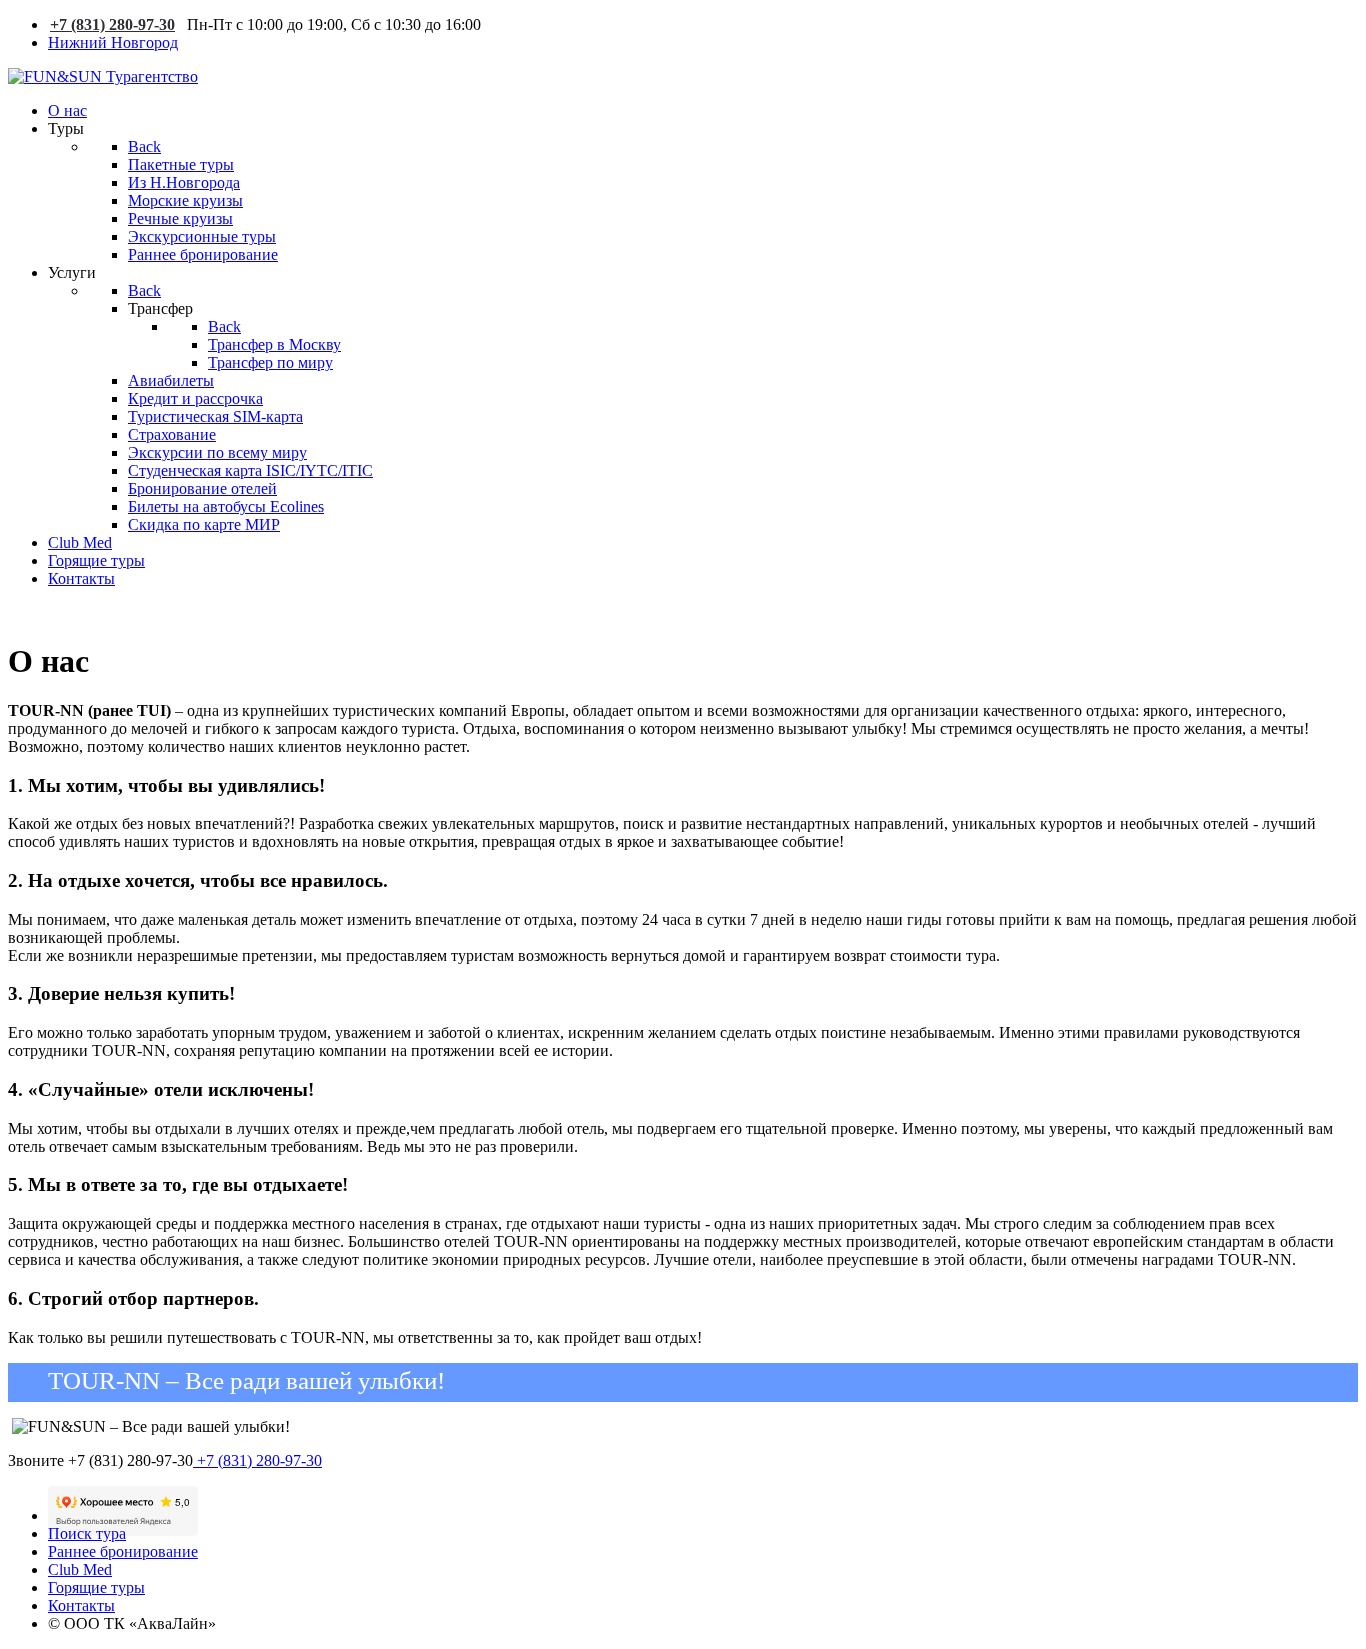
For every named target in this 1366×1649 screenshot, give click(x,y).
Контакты (81, 1605)
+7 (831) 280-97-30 (112, 24)
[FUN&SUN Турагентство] (103, 76)
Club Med (80, 1569)
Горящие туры (96, 1587)
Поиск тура (87, 1533)
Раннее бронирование (123, 1551)
